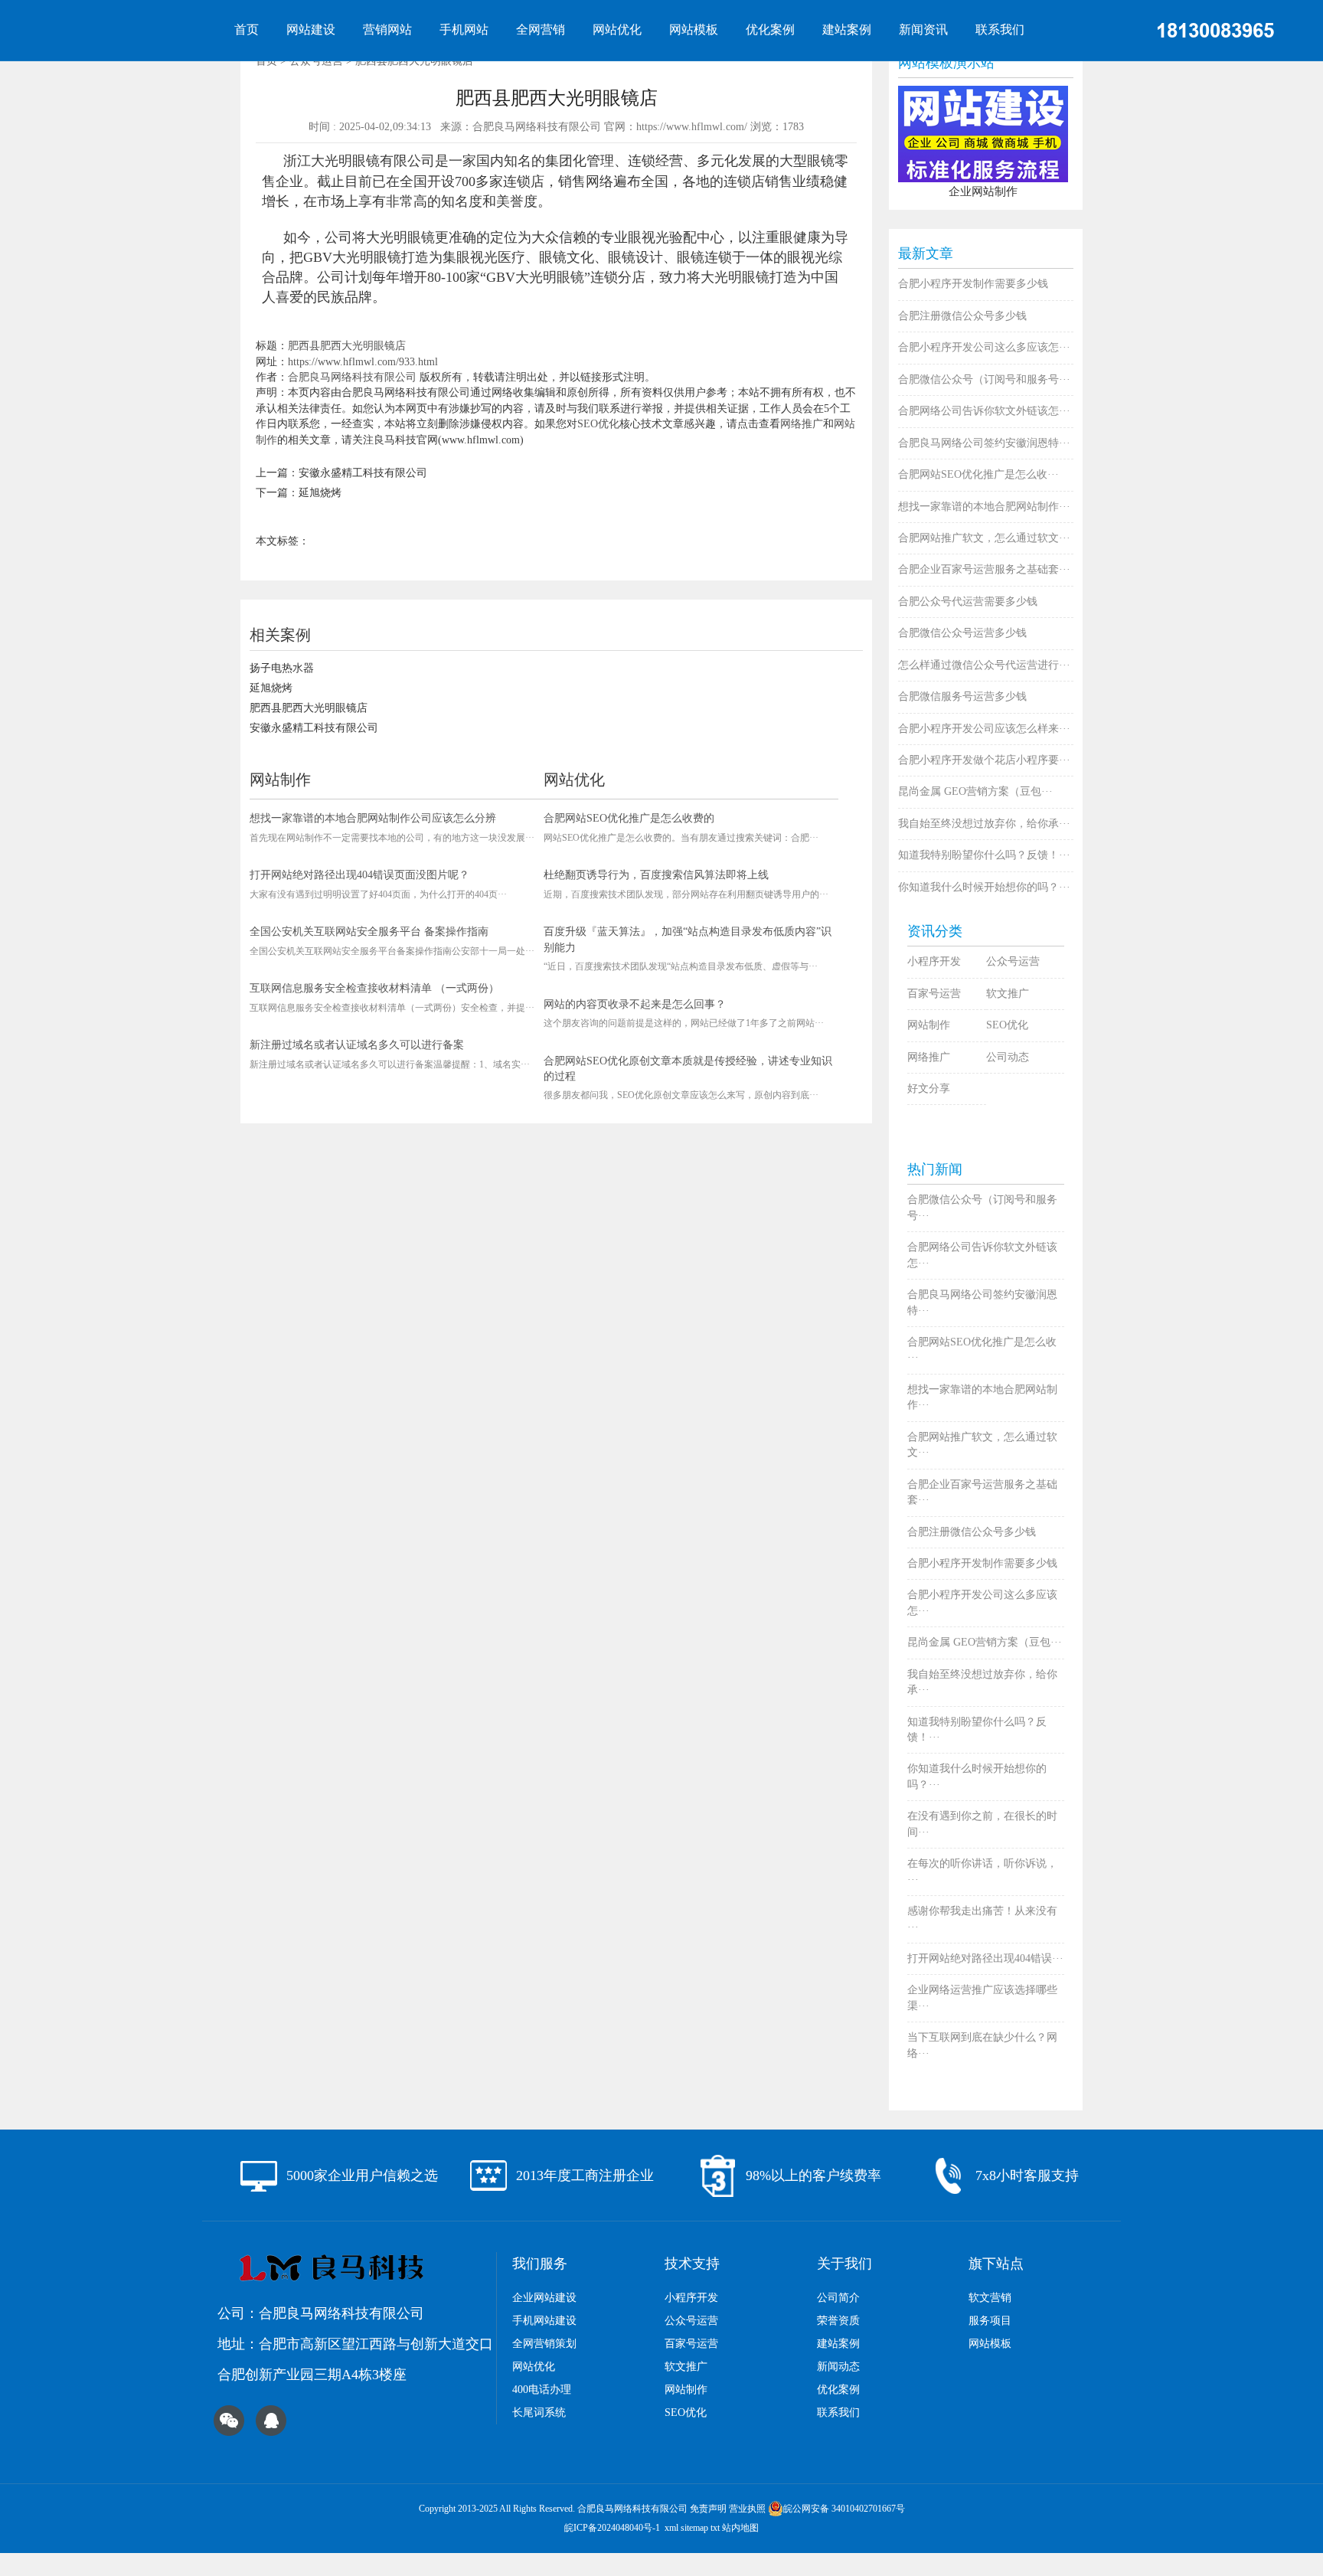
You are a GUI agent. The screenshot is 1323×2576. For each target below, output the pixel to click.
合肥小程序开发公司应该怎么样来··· (984, 729)
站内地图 (740, 2528)
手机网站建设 (544, 2321)
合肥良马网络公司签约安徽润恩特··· (984, 443)
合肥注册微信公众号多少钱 (962, 316)
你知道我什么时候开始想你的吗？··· (984, 887)
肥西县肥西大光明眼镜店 (347, 346)
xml (671, 2528)
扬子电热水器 (282, 668)
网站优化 (617, 29)
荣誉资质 (838, 2321)
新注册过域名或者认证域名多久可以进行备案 (357, 1045)
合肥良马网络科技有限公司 (352, 377)
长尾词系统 (539, 2413)
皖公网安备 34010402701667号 (844, 2509)
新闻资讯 (923, 29)
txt (715, 2528)
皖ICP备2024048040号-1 (612, 2528)
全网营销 (541, 29)
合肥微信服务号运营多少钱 (962, 696)
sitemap (694, 2528)
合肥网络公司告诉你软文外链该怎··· (984, 411)
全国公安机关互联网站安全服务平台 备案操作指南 (369, 932)
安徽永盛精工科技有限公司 (363, 473)
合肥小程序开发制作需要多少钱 (973, 284)
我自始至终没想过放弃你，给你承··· (984, 824)
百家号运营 (934, 994)
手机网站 (464, 29)
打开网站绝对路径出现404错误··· (985, 1958)
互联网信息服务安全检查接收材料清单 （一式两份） (374, 988)
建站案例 (847, 29)
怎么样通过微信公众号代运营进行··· (984, 665)
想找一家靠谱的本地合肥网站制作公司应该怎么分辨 (373, 818)
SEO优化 (598, 424)
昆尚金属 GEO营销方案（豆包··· (975, 791)
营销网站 (387, 29)
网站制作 (929, 1025)
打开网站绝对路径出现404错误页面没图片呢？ (359, 875)
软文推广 (1008, 994)
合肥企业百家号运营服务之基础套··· (984, 569)
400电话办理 (542, 2390)
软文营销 (990, 2298)
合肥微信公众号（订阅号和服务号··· (984, 379)
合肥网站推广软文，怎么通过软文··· (984, 538)
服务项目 (990, 2321)
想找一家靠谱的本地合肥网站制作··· (984, 507)
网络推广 (802, 424)
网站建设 (311, 29)
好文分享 (929, 1089)
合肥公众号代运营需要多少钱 (968, 602)
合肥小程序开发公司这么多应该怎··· (984, 347)
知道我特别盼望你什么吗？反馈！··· (984, 855)
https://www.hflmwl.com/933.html (363, 362)
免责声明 (708, 2509)
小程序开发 (934, 961)
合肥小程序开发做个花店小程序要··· (984, 760)
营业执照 (747, 2509)
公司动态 (1008, 1057)
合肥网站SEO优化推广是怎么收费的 (629, 818)
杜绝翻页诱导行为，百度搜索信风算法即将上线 (656, 875)
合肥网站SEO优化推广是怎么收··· (978, 474)
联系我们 (1000, 29)
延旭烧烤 (320, 493)
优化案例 (770, 29)
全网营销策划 (544, 2344)
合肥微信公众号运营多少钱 (962, 633)
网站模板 (694, 29)
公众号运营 (1013, 961)
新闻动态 (838, 2367)
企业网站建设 (544, 2298)
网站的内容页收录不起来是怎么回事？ (635, 1004)
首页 (247, 29)
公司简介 (838, 2298)
